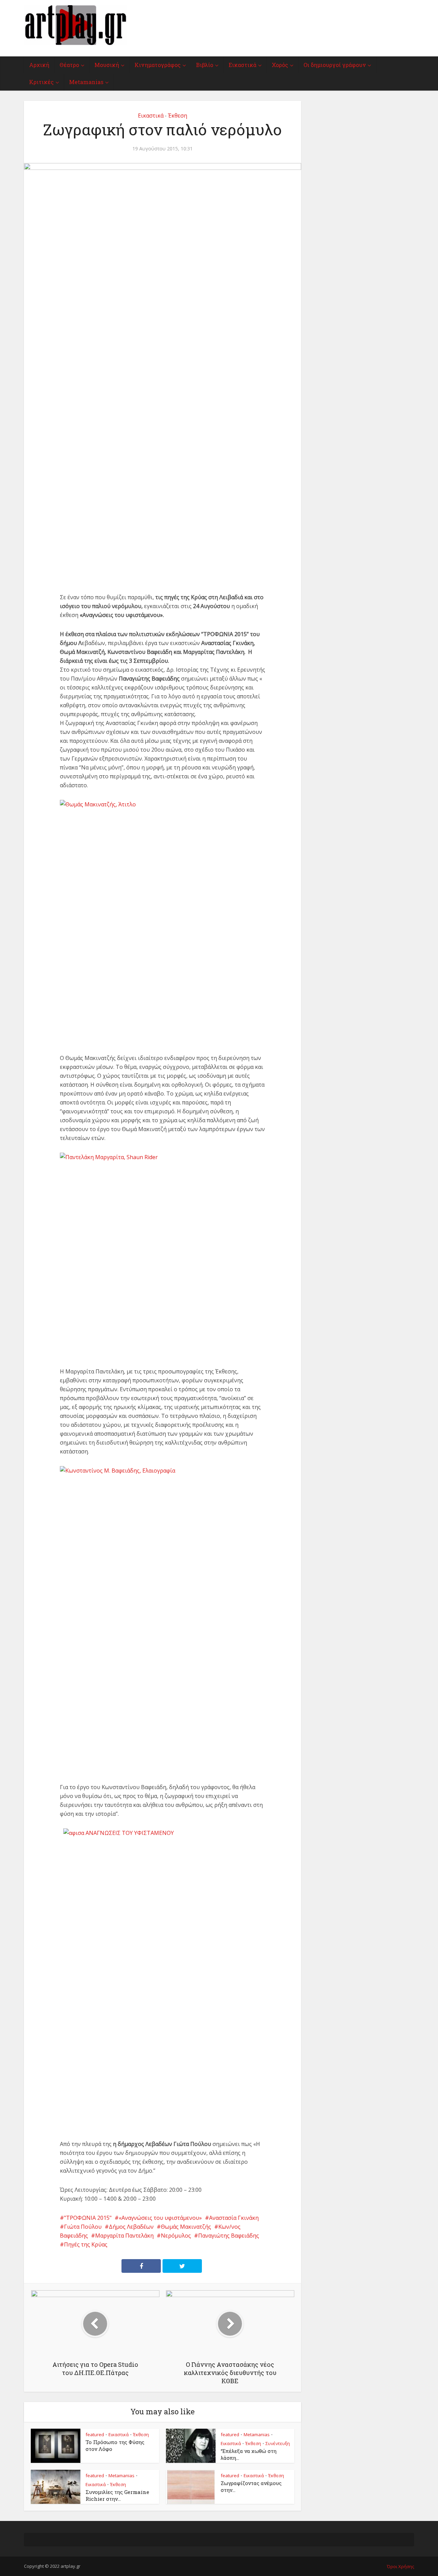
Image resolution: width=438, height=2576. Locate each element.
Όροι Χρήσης (401, 2566)
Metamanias (86, 82)
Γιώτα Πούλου (83, 2227)
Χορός (280, 65)
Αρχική (39, 65)
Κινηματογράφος (158, 65)
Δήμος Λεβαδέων (131, 2227)
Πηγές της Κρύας (86, 2244)
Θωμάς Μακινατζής (186, 2227)
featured (95, 2434)
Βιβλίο (205, 65)
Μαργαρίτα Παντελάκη (124, 2236)
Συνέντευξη (278, 2443)
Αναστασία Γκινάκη (234, 2218)
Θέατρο (69, 65)
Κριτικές (41, 82)
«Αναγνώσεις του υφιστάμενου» (160, 2218)
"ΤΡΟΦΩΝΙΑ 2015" (88, 2218)
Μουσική (107, 65)
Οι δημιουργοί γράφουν (335, 65)
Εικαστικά (242, 65)
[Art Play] (75, 25)
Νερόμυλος (176, 2236)
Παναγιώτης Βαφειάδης (229, 2236)
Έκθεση (178, 116)
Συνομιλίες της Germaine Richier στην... (117, 2495)
